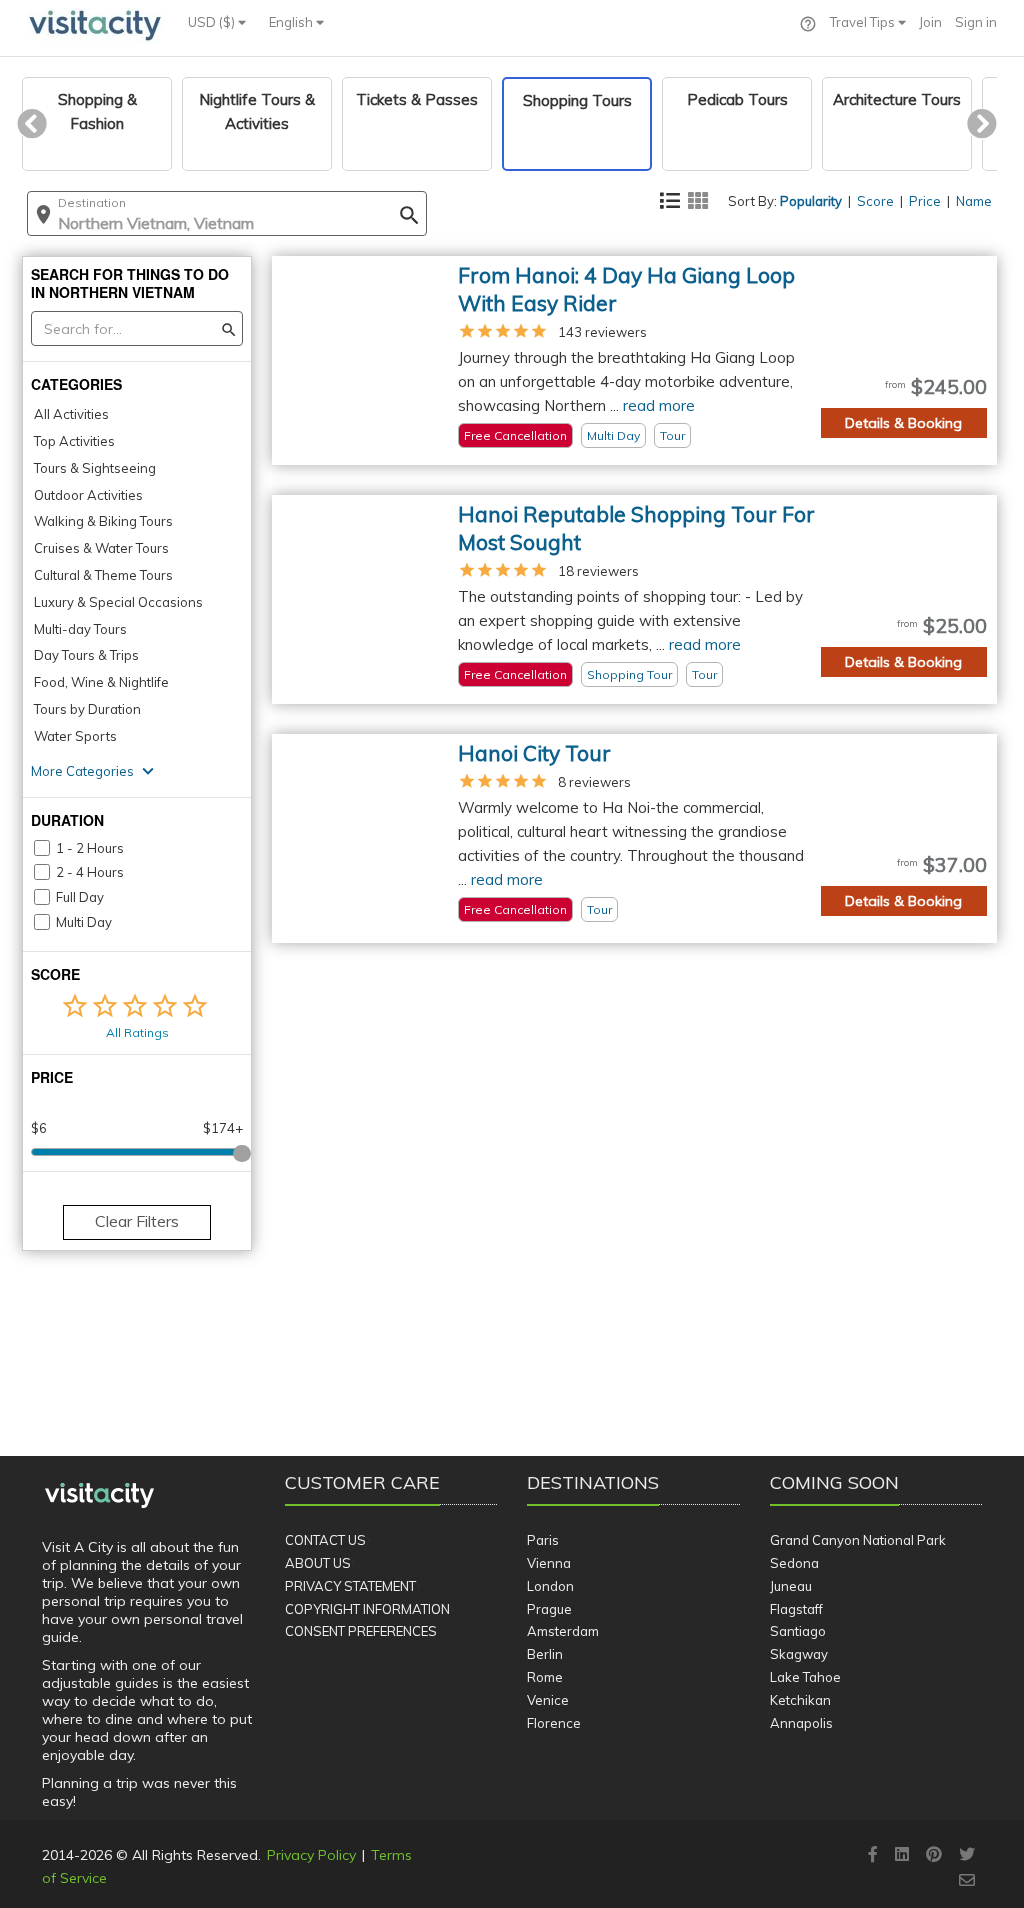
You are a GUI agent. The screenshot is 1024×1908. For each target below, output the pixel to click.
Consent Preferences (361, 1631)
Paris (543, 1540)
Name (974, 201)
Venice (548, 1700)
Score (875, 201)
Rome (545, 1677)
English (292, 22)
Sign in (976, 22)
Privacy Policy (311, 1855)
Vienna (549, 1563)
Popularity (811, 201)
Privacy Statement (350, 1586)
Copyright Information (367, 1609)
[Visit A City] (99, 1496)
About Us (318, 1563)
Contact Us (325, 1540)
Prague (549, 1609)
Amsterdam (563, 1631)
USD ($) (213, 22)
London (550, 1586)
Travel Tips (864, 22)
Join (930, 22)
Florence (554, 1723)
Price (925, 201)
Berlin (545, 1654)
